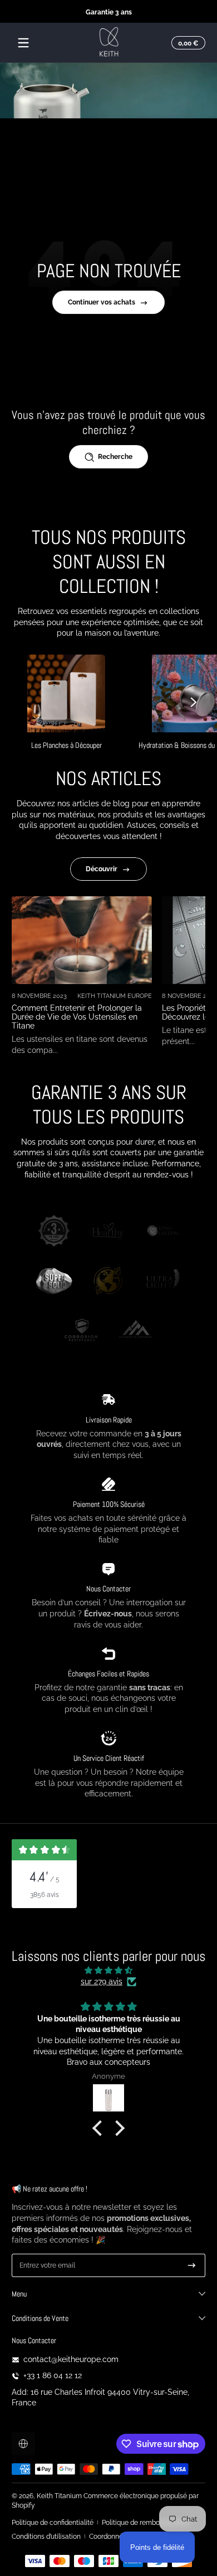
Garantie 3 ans (109, 11)
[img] (108, 1971)
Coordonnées (110, 2536)
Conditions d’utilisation (46, 2536)
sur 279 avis (102, 1981)
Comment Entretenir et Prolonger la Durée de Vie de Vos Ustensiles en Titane (77, 1017)
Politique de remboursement (146, 2522)
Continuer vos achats (102, 302)
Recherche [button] (115, 456)
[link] (54, 1232)
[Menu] (23, 43)
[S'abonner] (192, 2265)
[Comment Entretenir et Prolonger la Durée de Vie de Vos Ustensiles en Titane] (82, 940)
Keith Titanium (60, 2496)
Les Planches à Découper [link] (66, 745)
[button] (187, 43)
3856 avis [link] (45, 1894)
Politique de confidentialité (53, 2522)
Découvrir (102, 869)
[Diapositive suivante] (194, 702)
